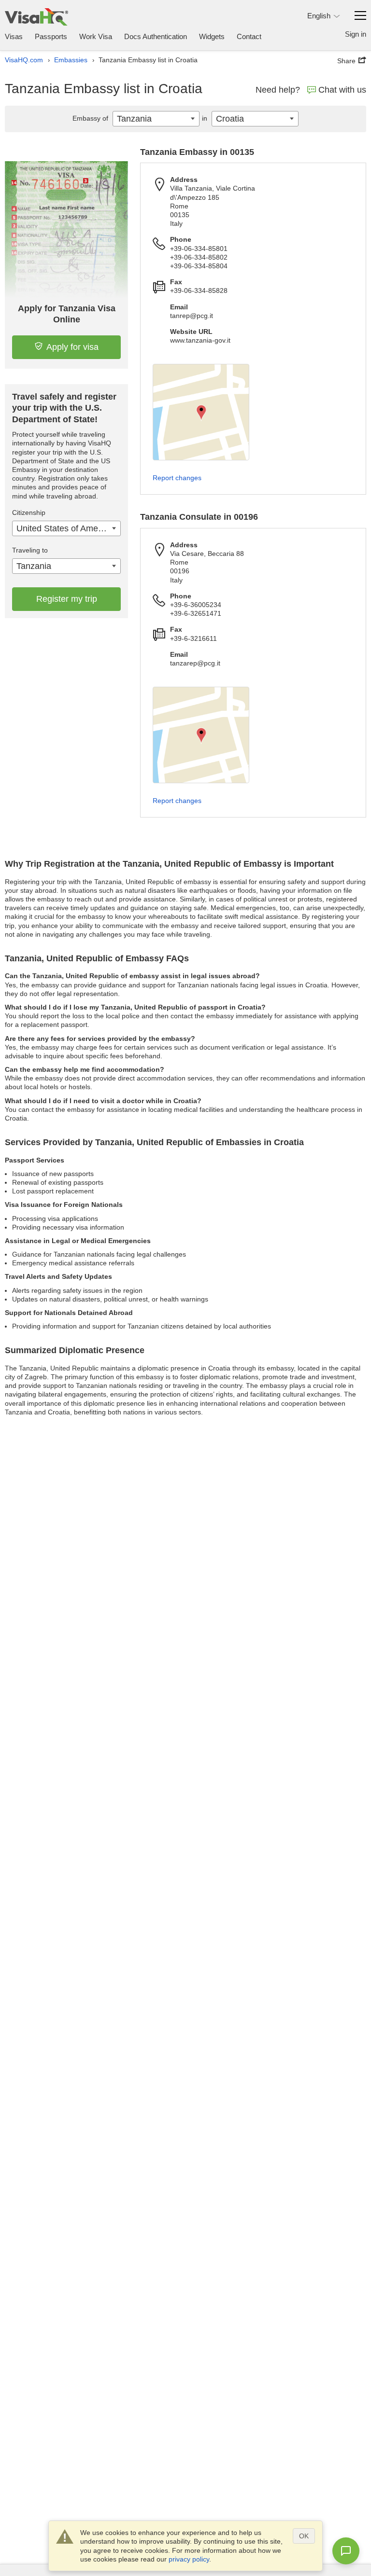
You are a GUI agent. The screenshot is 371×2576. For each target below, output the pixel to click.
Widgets (212, 36)
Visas (14, 36)
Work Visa (96, 36)
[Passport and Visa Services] (36, 17)
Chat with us (342, 90)
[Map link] (201, 412)
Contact (249, 36)
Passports (51, 36)
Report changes (177, 478)
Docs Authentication (156, 36)
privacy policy (189, 2559)
